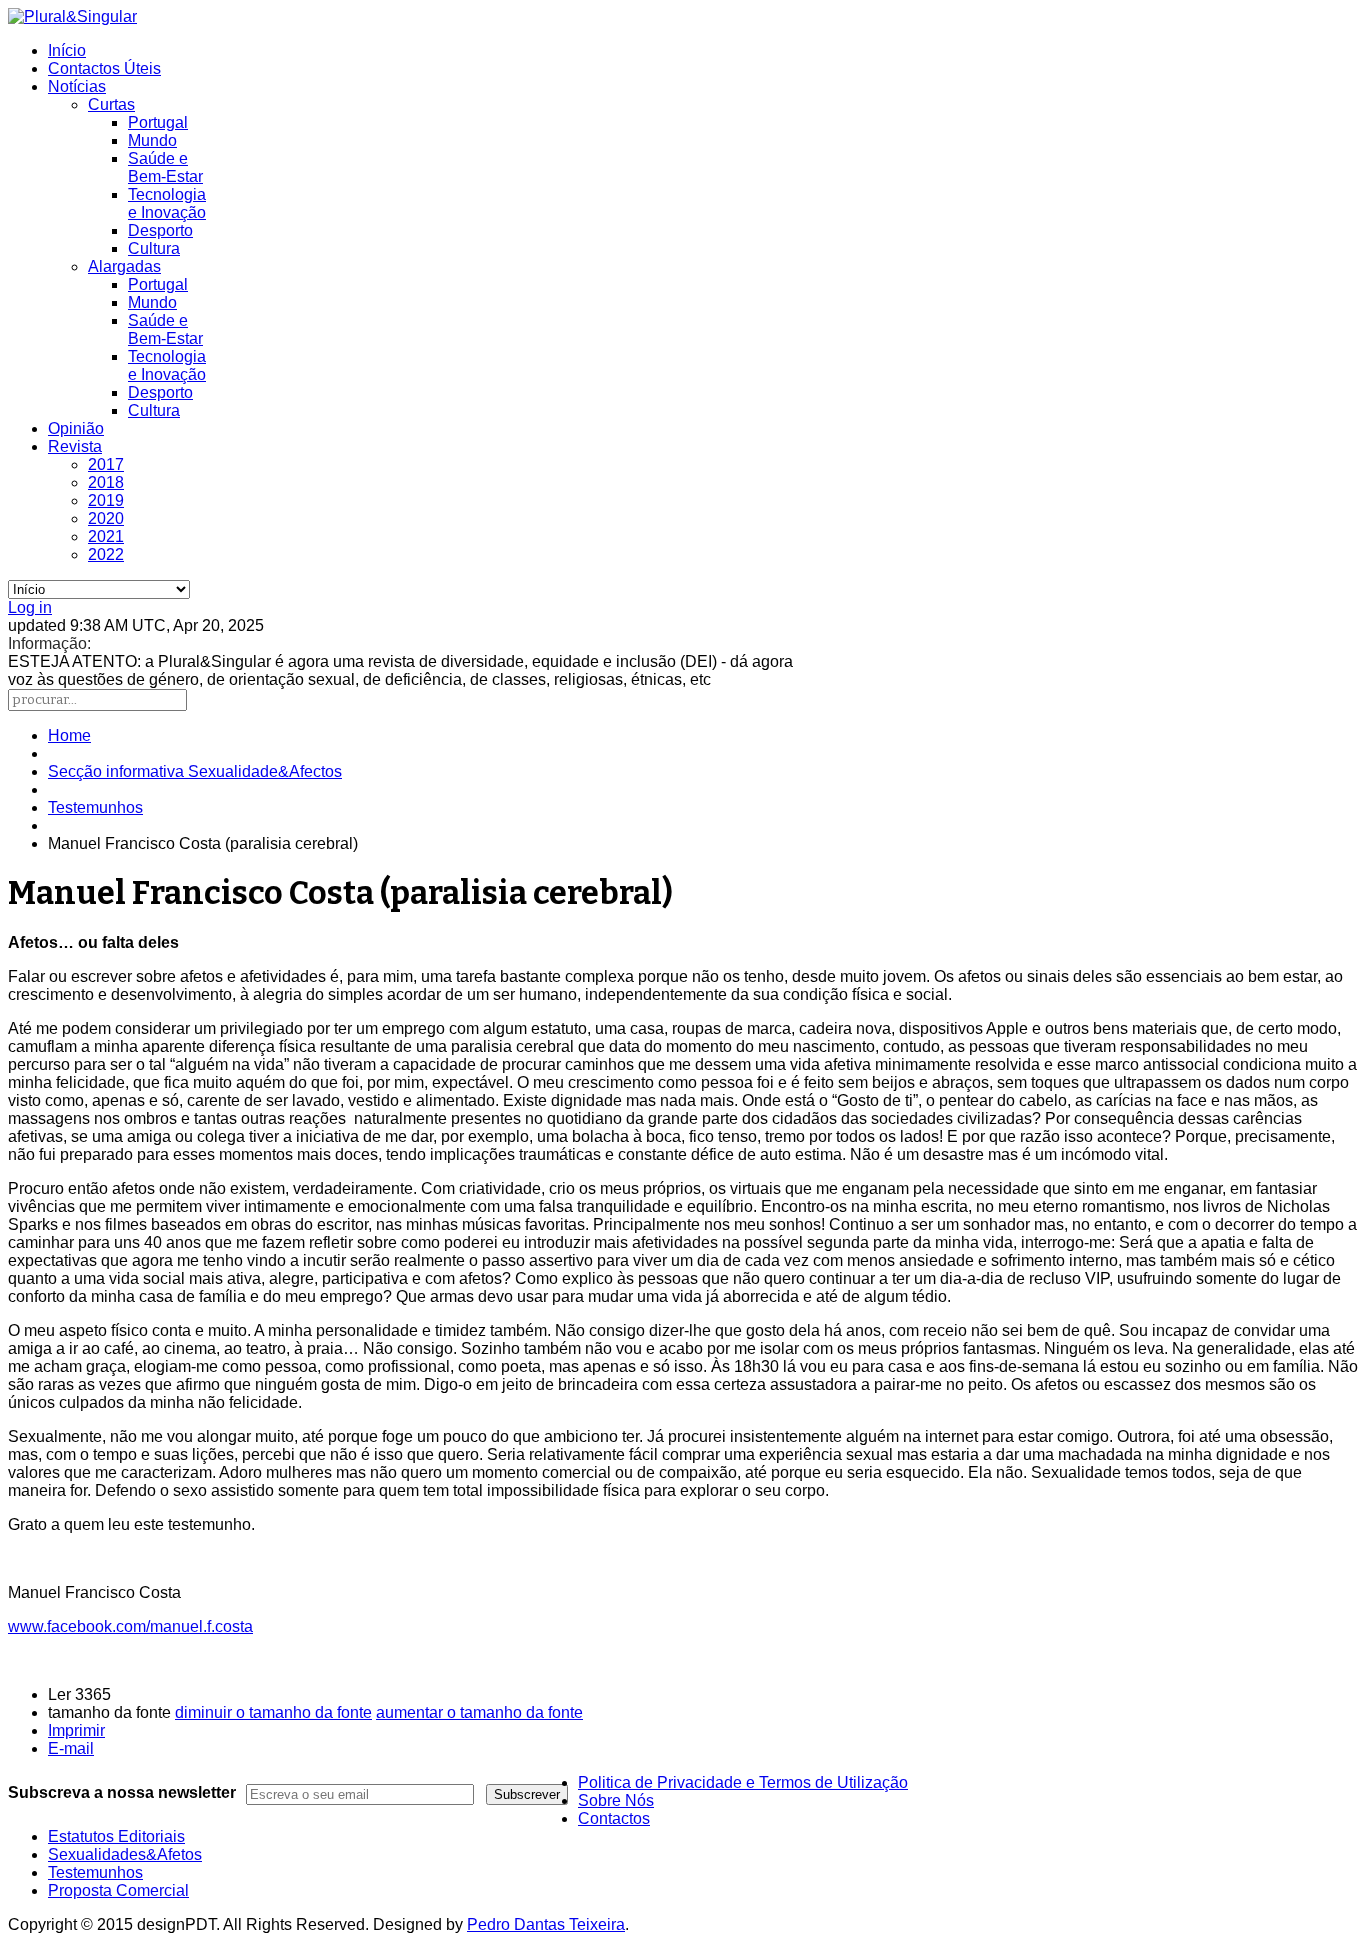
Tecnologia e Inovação (167, 203)
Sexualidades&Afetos (125, 1854)
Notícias (77, 86)
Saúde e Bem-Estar (165, 167)
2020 (106, 518)
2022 (106, 554)
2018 (106, 482)
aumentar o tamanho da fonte (479, 1712)
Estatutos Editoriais (116, 1836)
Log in (30, 607)
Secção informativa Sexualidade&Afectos (195, 771)
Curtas (111, 104)
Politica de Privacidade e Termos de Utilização (743, 1782)
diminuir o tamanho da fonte (273, 1712)
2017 (106, 464)
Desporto (160, 230)
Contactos (614, 1818)
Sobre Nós (616, 1800)
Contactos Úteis (104, 68)
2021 (106, 536)
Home (69, 735)
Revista (75, 446)
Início (67, 50)
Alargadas (124, 266)
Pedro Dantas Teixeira (546, 1924)
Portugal (158, 122)
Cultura (154, 248)
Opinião (76, 428)
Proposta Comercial (118, 1890)
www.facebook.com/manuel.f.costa (130, 1626)
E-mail (71, 1748)
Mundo (152, 140)
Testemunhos (95, 807)
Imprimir (76, 1730)
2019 (106, 500)
